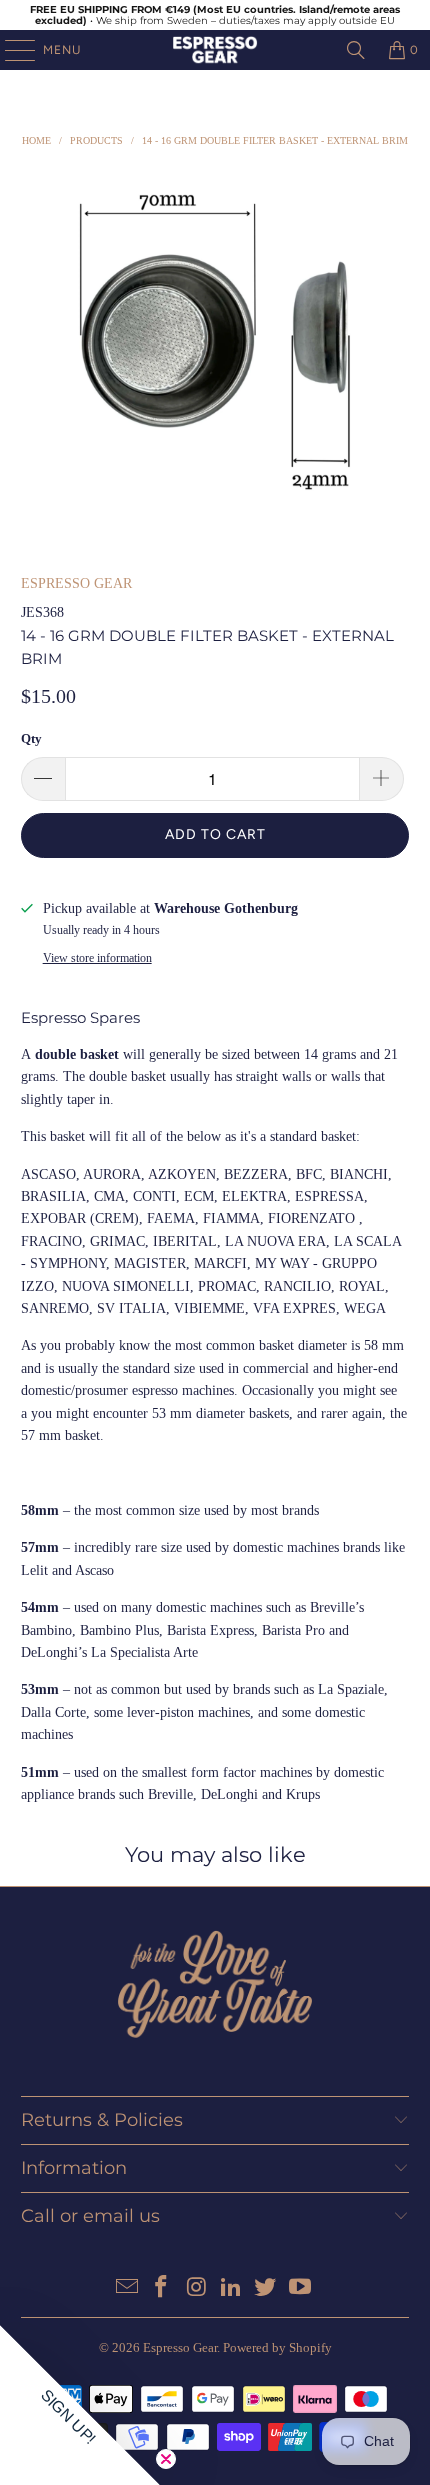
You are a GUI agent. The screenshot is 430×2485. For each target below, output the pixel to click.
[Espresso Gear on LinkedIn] (232, 2288)
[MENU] (10, 50)
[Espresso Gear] (215, 50)
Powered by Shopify (277, 2347)
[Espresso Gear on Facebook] (162, 2288)
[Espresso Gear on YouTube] (301, 2288)
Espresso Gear (180, 2347)
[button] (80, 2405)
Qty (31, 738)
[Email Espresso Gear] (127, 2288)
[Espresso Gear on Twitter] (266, 2288)
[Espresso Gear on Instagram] (197, 2288)
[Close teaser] (166, 2459)
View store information (97, 958)
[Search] (356, 50)
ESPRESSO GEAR (76, 583)
